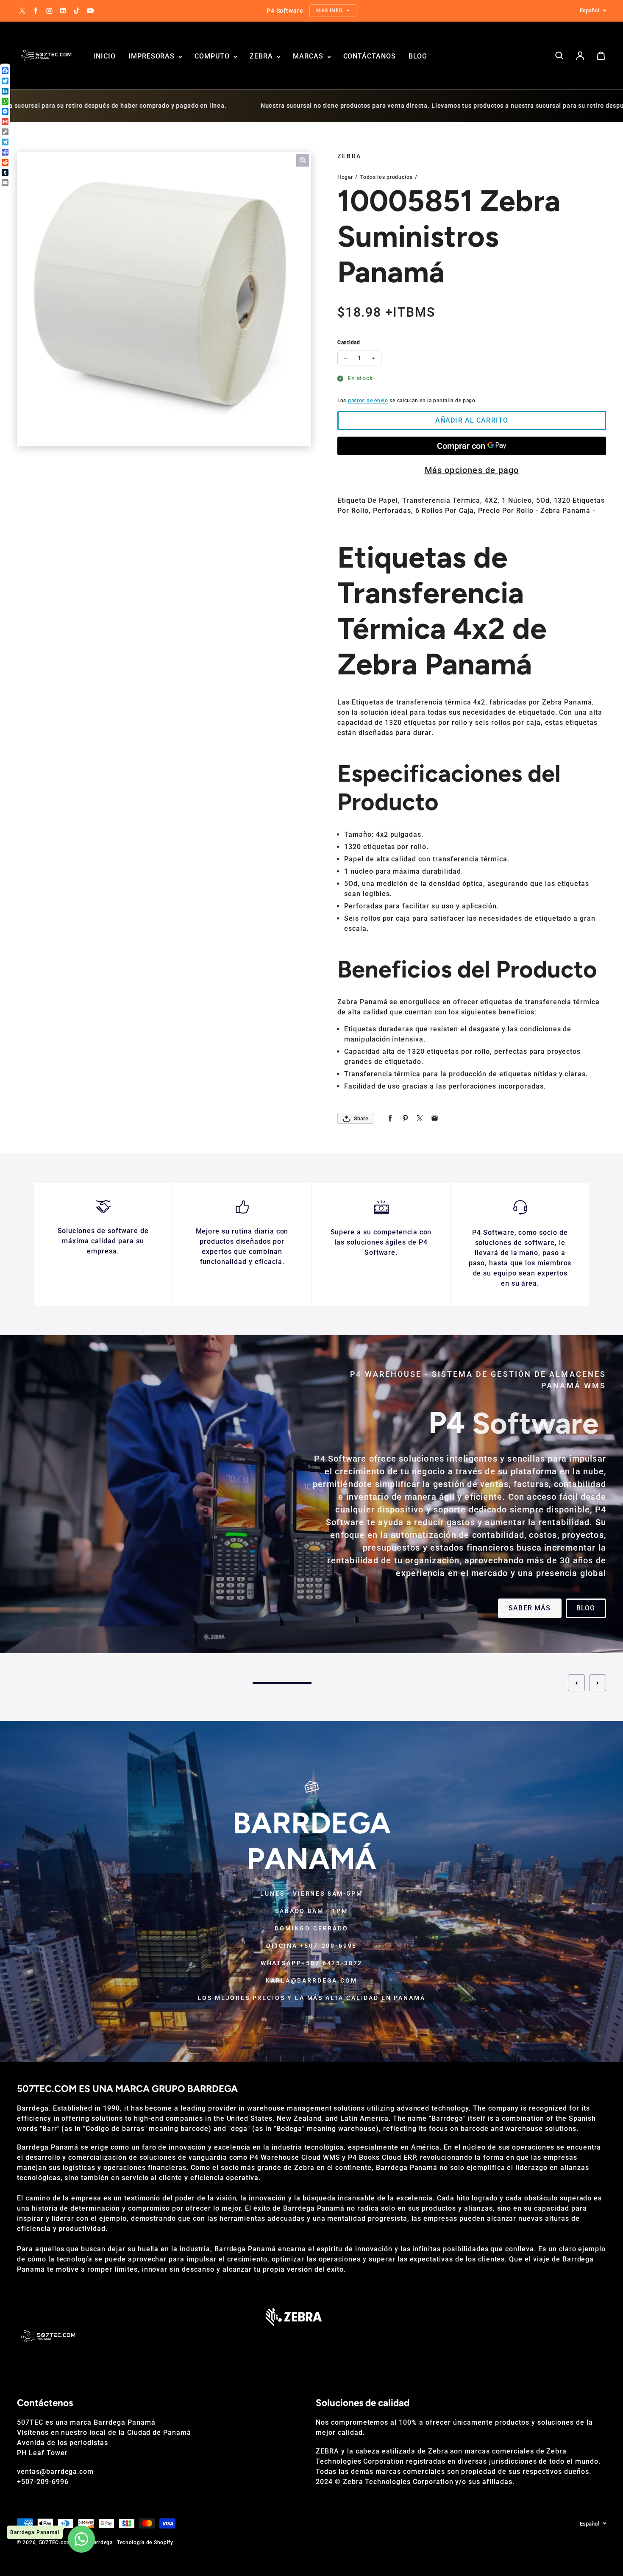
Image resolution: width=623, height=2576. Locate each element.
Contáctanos (370, 56)
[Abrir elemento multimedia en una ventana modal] (303, 160)
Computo (213, 56)
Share (361, 1118)
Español (589, 10)
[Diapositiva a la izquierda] (576, 1683)
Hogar (345, 177)
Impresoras (153, 56)
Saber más (530, 1608)
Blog (418, 56)
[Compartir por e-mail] (435, 1118)
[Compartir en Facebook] (390, 1118)
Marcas (309, 56)
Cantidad (349, 343)
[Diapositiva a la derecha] (598, 1683)
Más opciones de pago (472, 470)
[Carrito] (601, 56)
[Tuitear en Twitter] (420, 1118)
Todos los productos (387, 177)
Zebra (262, 56)
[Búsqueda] (559, 56)
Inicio (104, 56)
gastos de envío (368, 401)
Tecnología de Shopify (145, 2543)
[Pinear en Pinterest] (405, 1118)
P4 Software (340, 1459)
